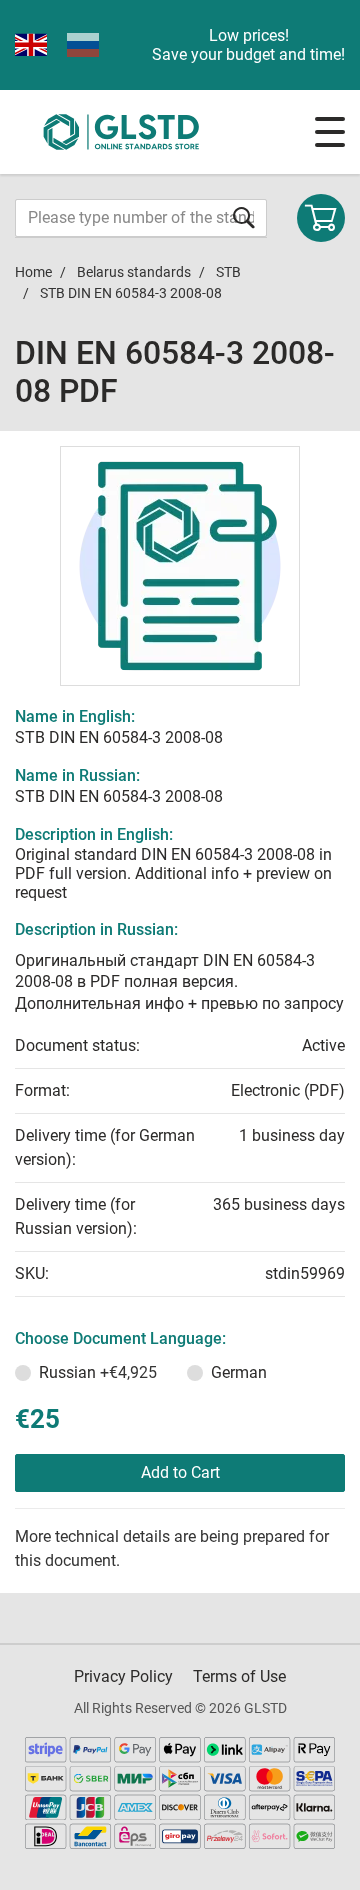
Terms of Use (239, 1676)
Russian (98, 1372)
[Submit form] (244, 217)
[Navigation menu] (330, 132)
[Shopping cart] (321, 218)
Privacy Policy (123, 1676)
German (239, 1372)
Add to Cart (180, 1472)
